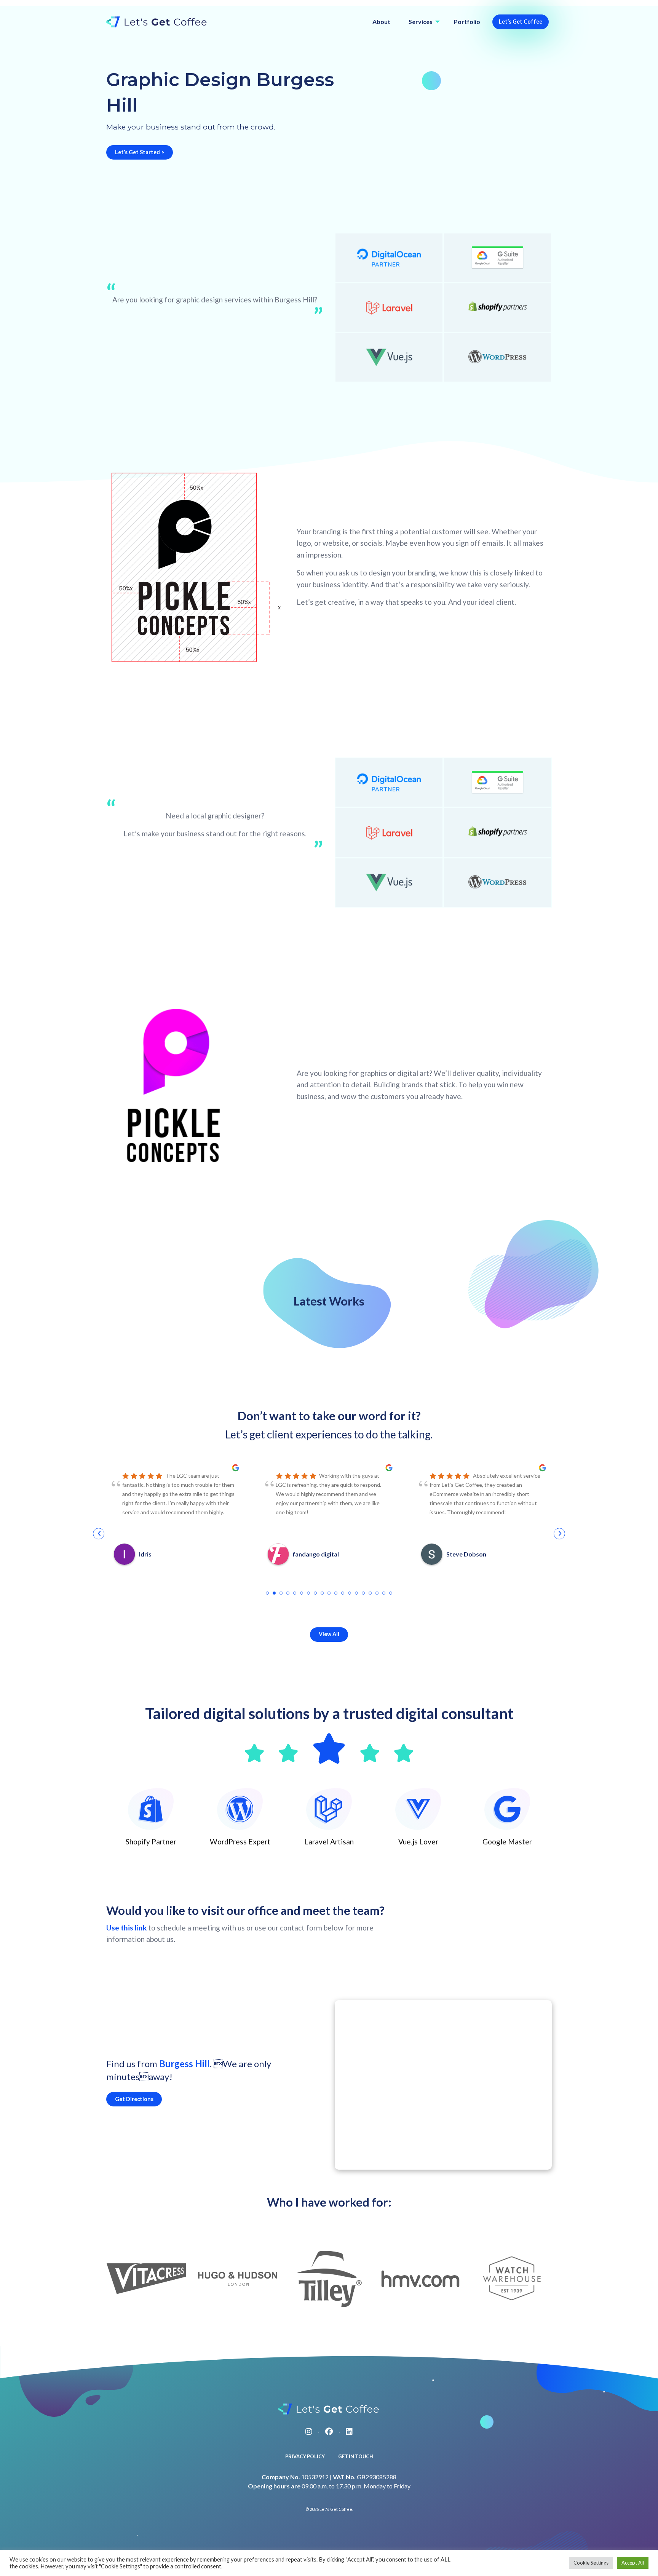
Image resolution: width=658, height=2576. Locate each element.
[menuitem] (381, 22)
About (381, 22)
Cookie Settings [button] (591, 2563)
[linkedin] (349, 2431)
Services (421, 22)
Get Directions (134, 2099)
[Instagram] (309, 2431)
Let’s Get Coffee (521, 22)
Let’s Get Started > (140, 152)
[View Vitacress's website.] (146, 2279)
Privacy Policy (305, 2456)
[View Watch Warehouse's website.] (512, 2279)
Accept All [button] (633, 2563)
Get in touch (356, 2456)
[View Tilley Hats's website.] (329, 2279)
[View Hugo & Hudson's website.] (238, 2279)
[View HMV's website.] (420, 2279)
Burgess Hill (184, 2064)
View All (329, 1634)
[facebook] (329, 2431)
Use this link (126, 1928)
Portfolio (467, 22)
